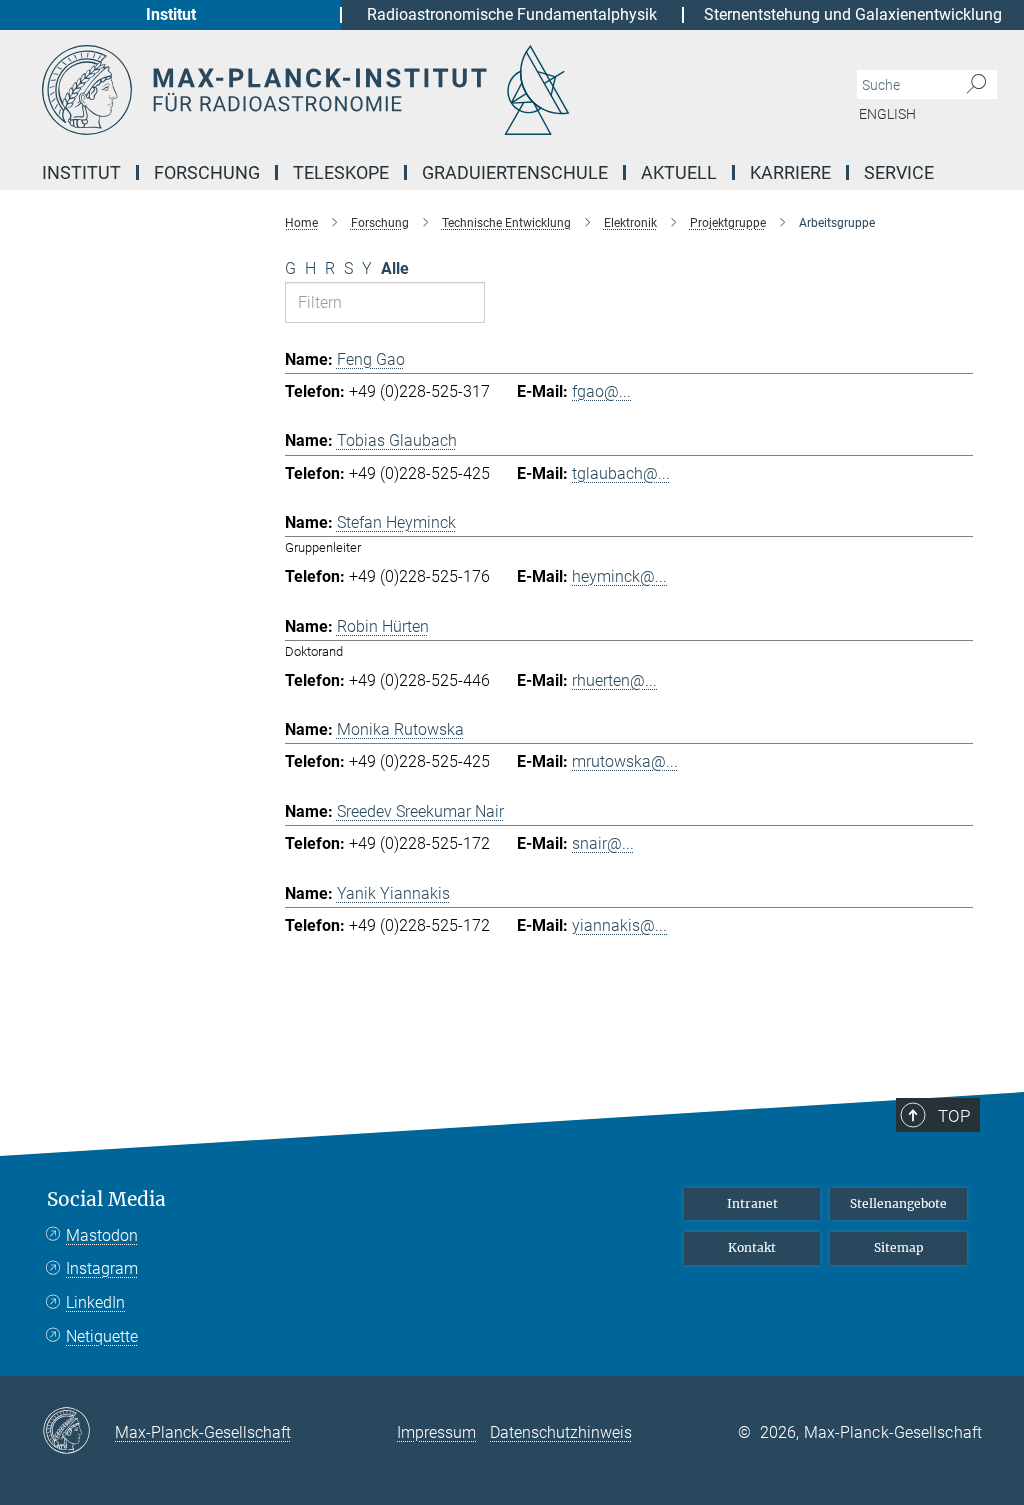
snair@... (603, 843)
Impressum (436, 1432)
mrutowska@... (625, 761)
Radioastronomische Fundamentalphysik (512, 14)
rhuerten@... (614, 680)
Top (954, 1116)
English (887, 114)
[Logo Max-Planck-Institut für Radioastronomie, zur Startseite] (417, 90)
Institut (171, 14)
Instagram (102, 1268)
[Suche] (976, 85)
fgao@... (601, 391)
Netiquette (102, 1336)
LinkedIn (95, 1302)
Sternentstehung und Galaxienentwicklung (853, 14)
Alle (395, 268)
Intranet (752, 1203)
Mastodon (102, 1235)
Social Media (106, 1199)
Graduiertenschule (515, 172)
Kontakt (752, 1247)
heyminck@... (619, 576)
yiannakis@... (619, 925)
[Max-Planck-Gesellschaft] (78, 1432)
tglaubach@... (621, 473)
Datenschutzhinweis (561, 1432)
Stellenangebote (898, 1203)
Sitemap (899, 1247)
